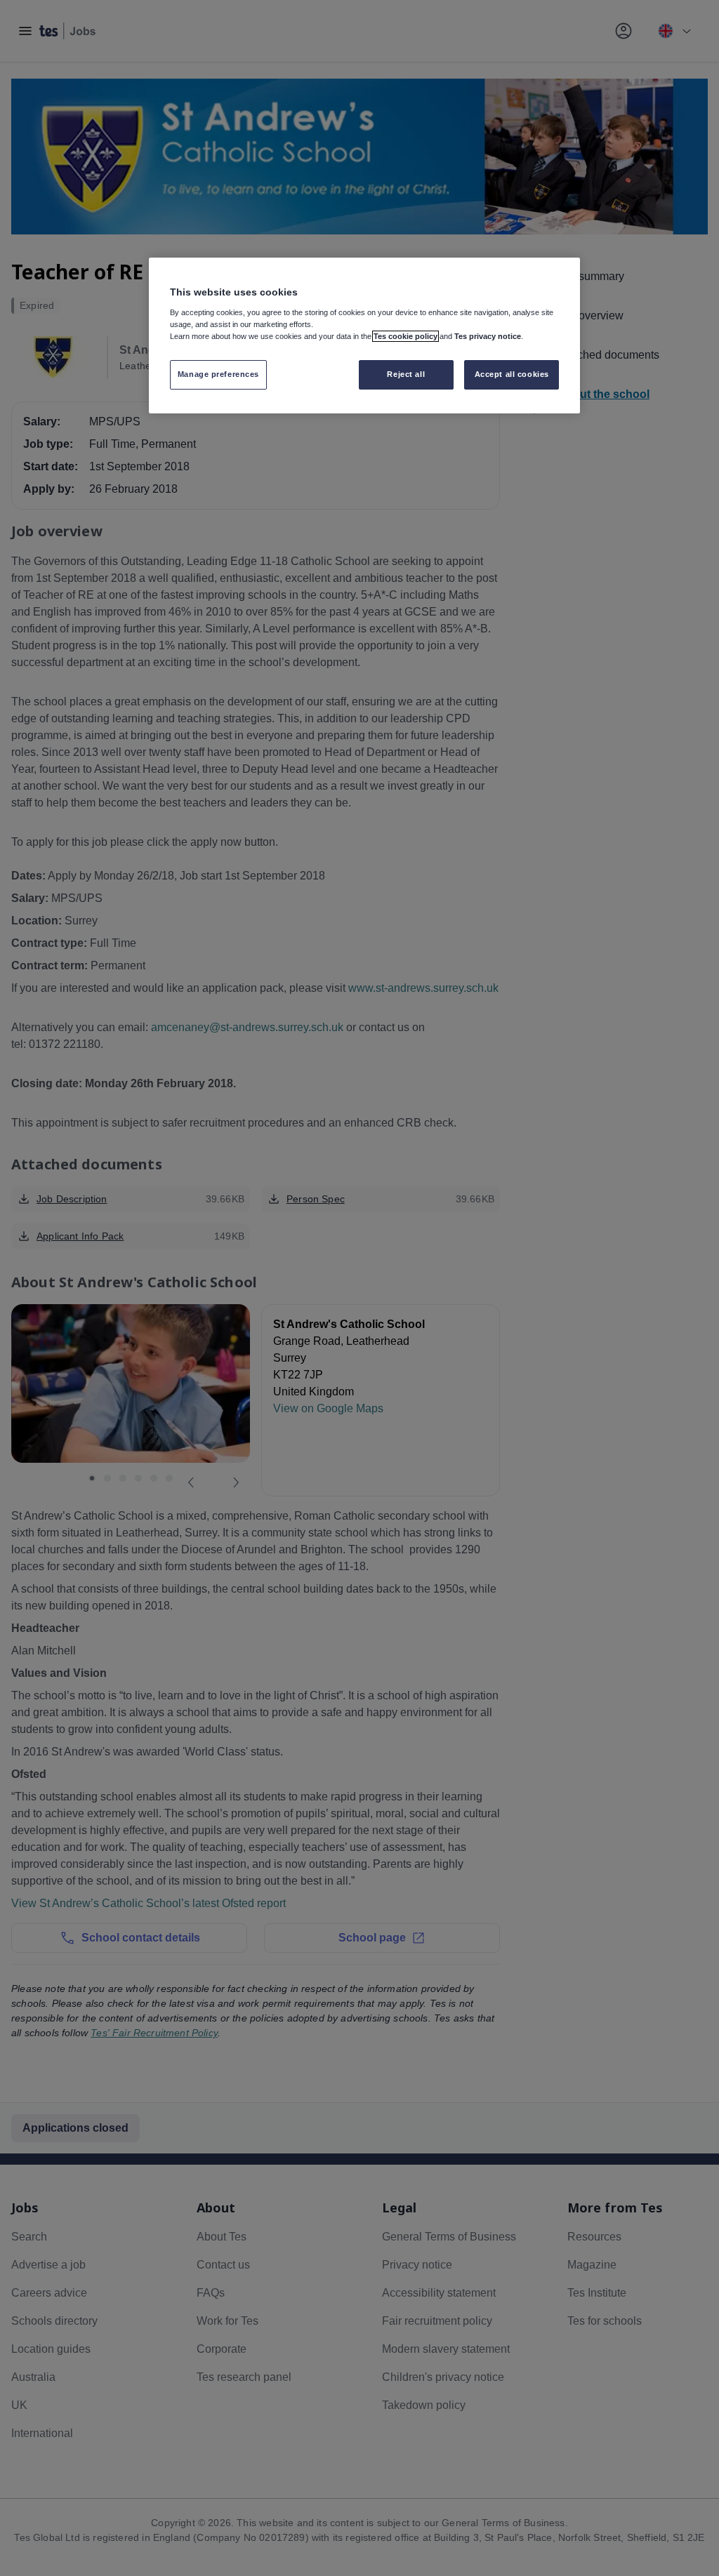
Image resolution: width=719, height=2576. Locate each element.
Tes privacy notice (488, 336)
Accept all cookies (512, 374)
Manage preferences (218, 374)
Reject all (406, 374)
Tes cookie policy (405, 336)
